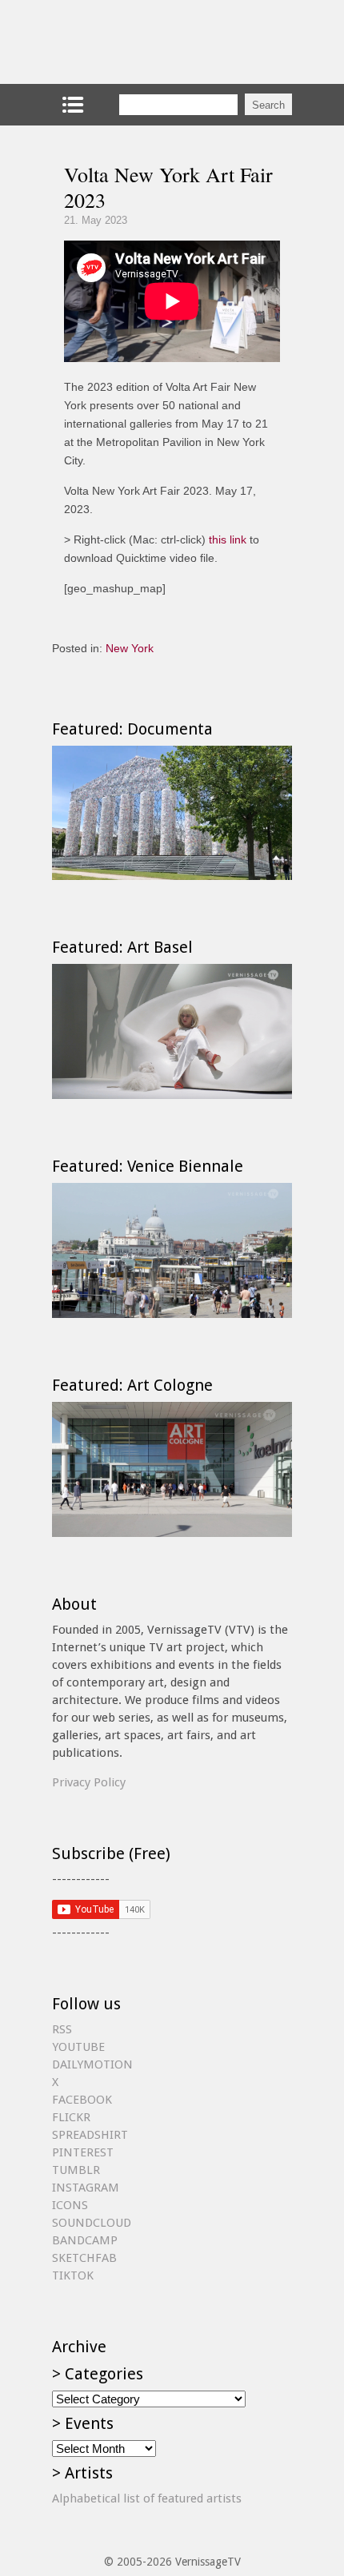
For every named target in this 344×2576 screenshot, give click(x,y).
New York (130, 648)
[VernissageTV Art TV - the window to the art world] (132, 42)
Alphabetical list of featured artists (147, 2498)
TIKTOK (73, 2275)
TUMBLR (76, 2170)
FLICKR (71, 2117)
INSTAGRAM (86, 2188)
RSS (62, 2029)
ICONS (70, 2205)
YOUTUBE (78, 2047)
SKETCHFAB (84, 2258)
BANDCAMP (85, 2240)
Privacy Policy (89, 1782)
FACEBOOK (82, 2100)
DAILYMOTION (92, 2064)
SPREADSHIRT (90, 2135)
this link (228, 539)
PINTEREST (83, 2152)
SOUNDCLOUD (92, 2223)
